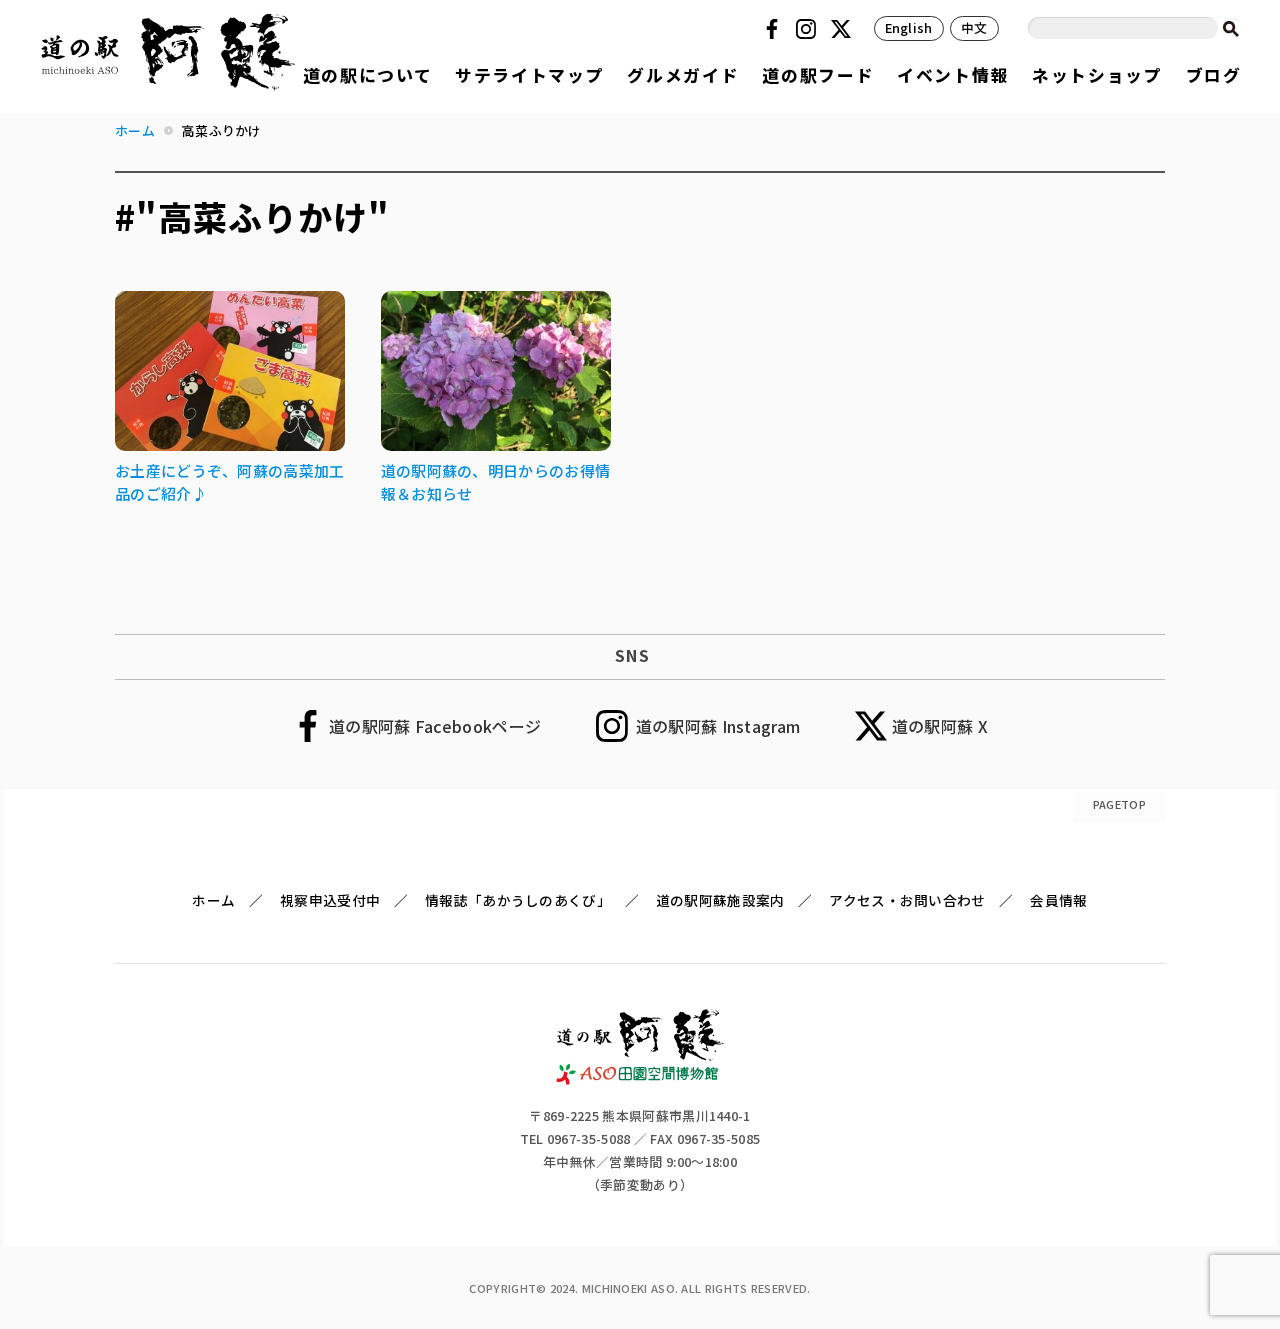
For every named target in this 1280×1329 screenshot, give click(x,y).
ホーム (213, 900)
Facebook (775, 29)
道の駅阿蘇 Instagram (718, 726)
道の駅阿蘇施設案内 (720, 900)
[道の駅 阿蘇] (640, 1078)
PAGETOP (1119, 804)
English (909, 27)
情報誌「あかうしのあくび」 (518, 900)
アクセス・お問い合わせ (907, 900)
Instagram (809, 29)
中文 (974, 27)
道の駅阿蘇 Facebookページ (435, 726)
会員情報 (1058, 900)
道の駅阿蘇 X (940, 726)
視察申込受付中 (330, 900)
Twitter (844, 29)
